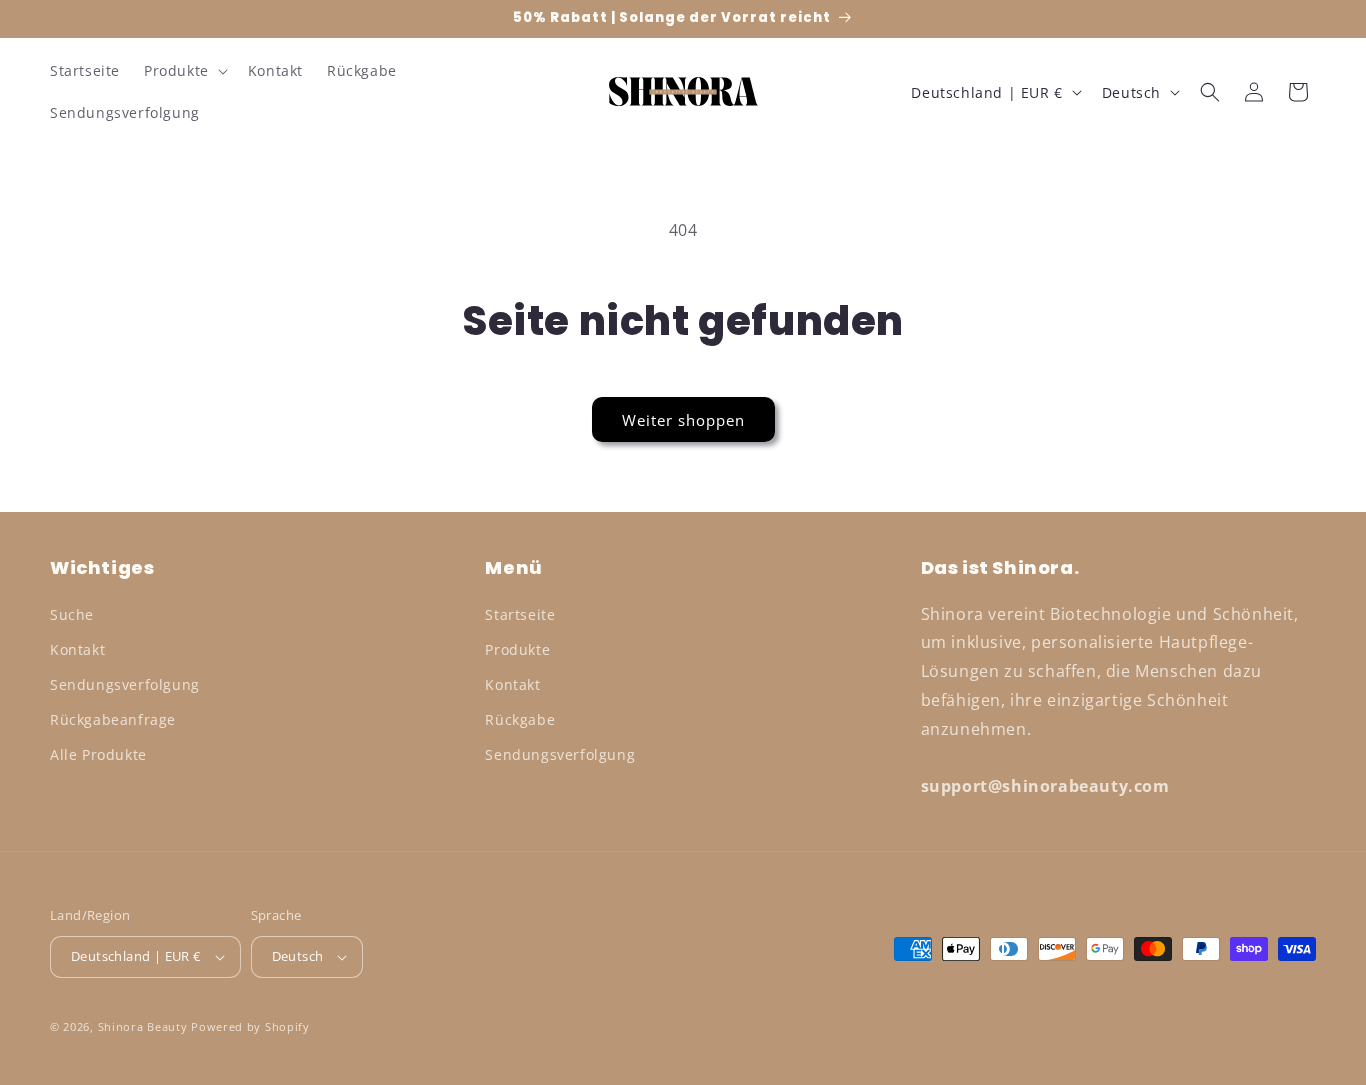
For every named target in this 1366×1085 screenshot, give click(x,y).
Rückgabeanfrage (113, 719)
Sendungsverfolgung (125, 684)
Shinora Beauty (143, 1026)
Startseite (520, 614)
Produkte (517, 649)
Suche (72, 614)
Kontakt (77, 649)
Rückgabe (520, 719)
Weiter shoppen (683, 420)
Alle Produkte (98, 754)
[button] (184, 71)
